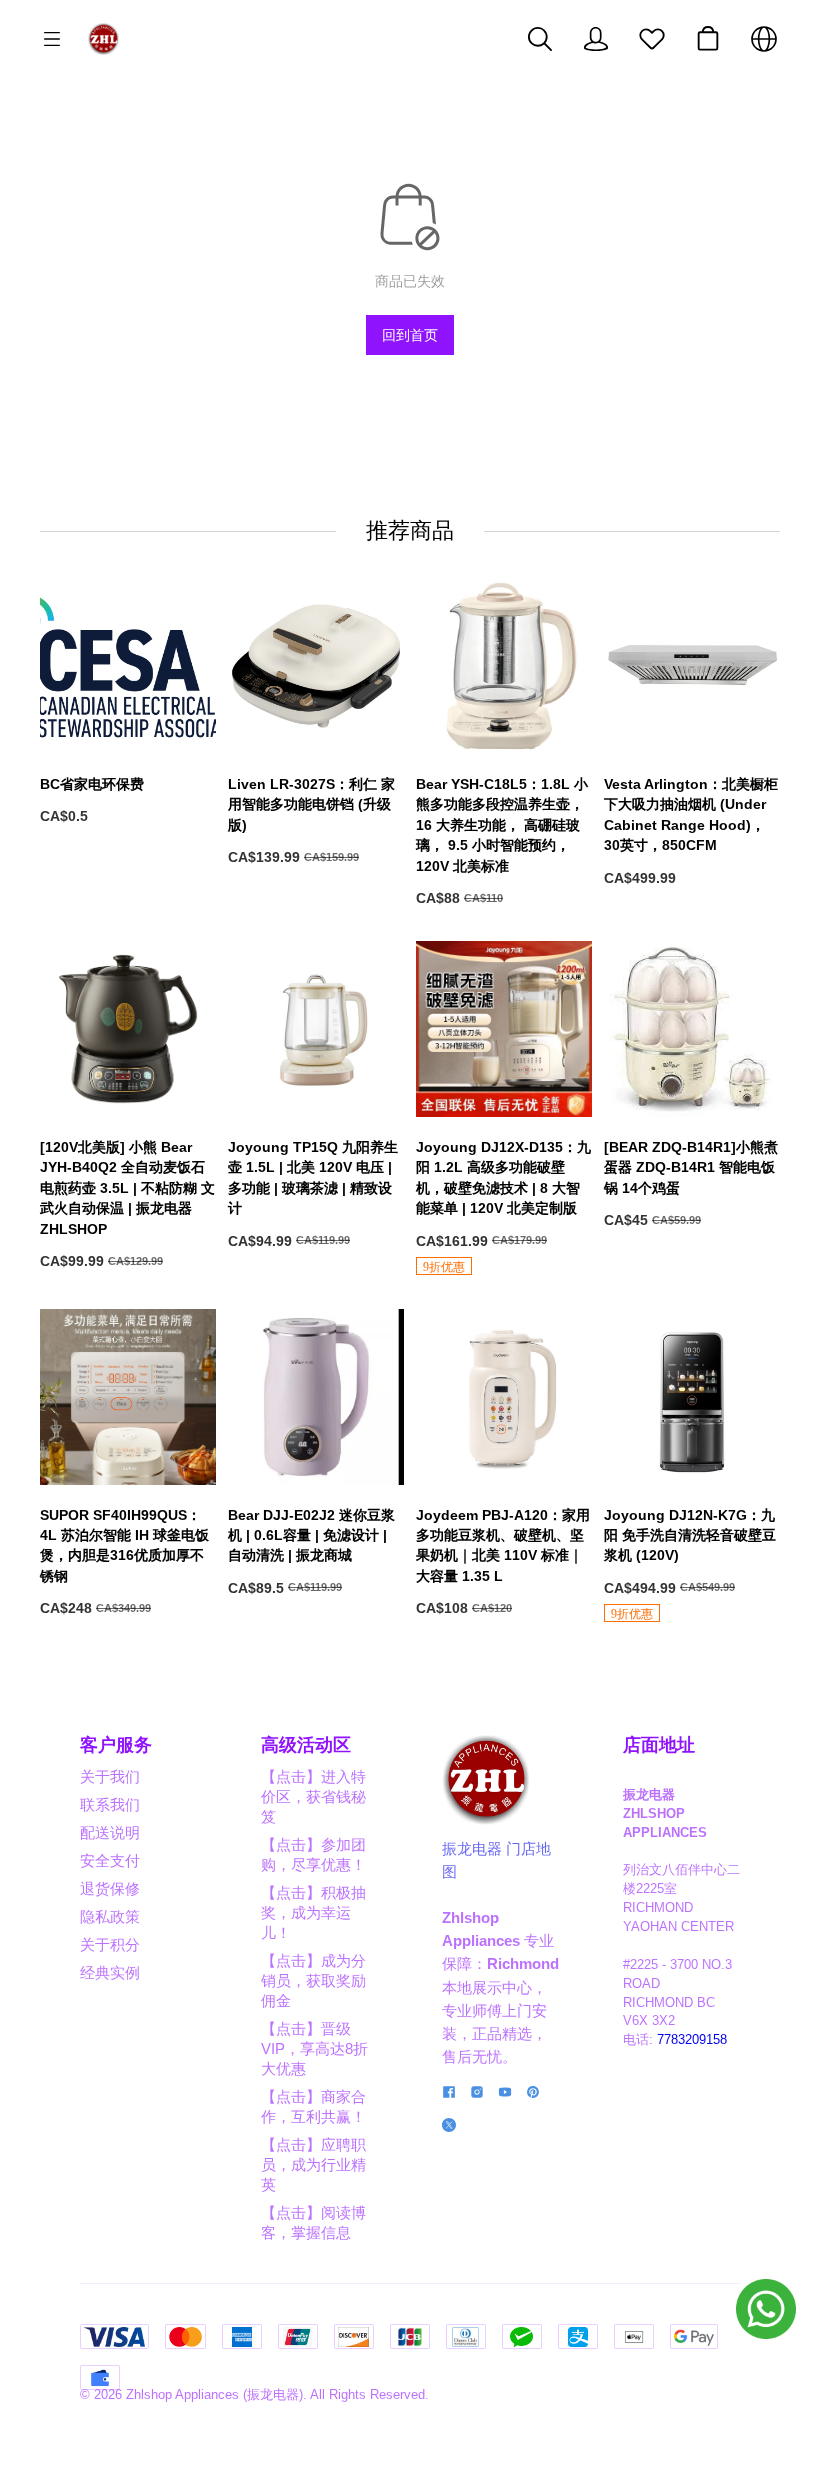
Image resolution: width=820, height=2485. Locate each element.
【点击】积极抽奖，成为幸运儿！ (313, 1912)
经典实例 (110, 1972)
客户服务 (116, 1745)
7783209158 (692, 2040)
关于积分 (110, 1944)
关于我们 (110, 1776)
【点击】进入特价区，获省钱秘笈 (313, 1796)
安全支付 (110, 1860)
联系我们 (110, 1804)
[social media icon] (449, 2094)
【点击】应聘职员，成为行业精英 (313, 2164)
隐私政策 (110, 1916)
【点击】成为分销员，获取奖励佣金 (313, 1980)
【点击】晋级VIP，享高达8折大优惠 (314, 2048)
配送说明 (110, 1832)
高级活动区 (306, 1745)
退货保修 (110, 1888)
